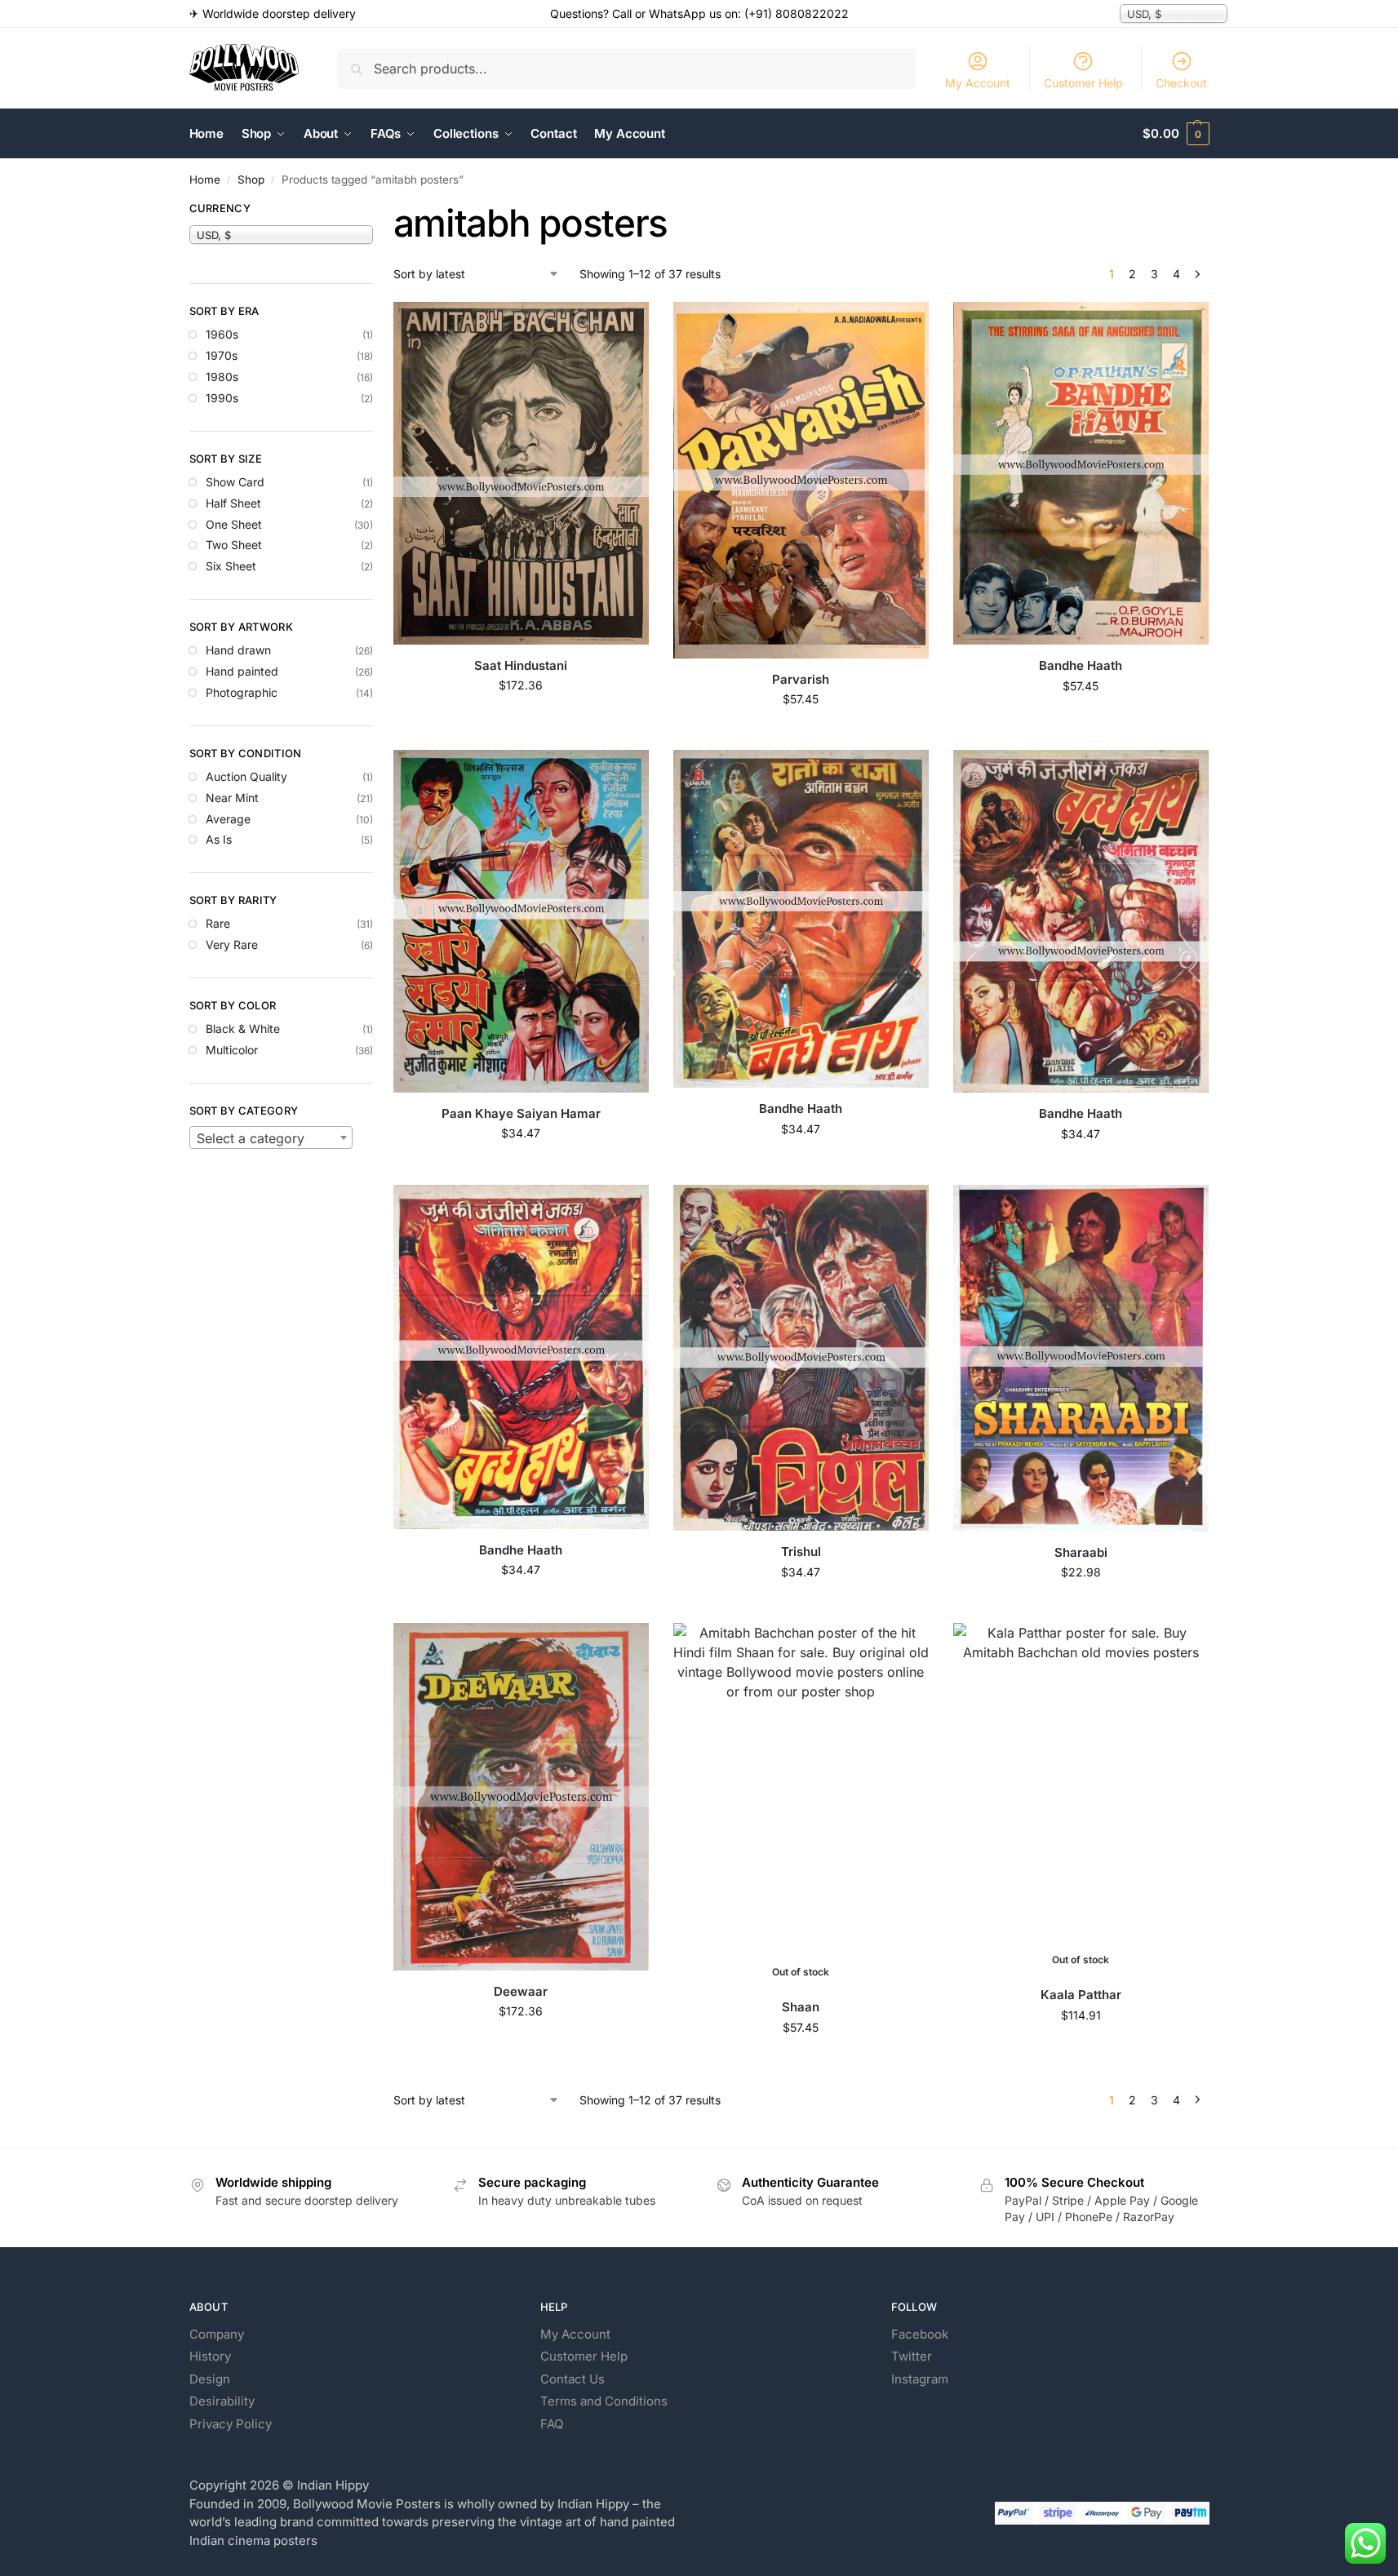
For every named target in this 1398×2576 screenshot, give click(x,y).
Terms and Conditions (604, 2401)
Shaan (801, 2007)
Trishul (801, 1552)
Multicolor (232, 1050)
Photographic (242, 692)
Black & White (243, 1029)
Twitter (912, 2356)
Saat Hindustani (521, 665)
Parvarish (801, 679)
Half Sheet (233, 503)
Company (217, 2334)
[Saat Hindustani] (521, 473)
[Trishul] (801, 1358)
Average (228, 819)
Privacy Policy (231, 2424)
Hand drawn (238, 650)
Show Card (235, 482)
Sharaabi (1081, 1552)
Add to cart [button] (521, 719)
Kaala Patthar (1081, 1995)
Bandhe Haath (1081, 665)
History (210, 2356)
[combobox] (271, 1137)
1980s (222, 377)
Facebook (920, 2334)
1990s (222, 398)
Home (205, 180)
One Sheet (234, 524)
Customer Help (1083, 83)
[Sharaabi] (1081, 1358)
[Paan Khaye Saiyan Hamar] (521, 921)
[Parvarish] (801, 480)
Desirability (222, 2401)
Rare (218, 923)
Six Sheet (231, 566)
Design (210, 2379)
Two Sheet (234, 545)
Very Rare (232, 944)
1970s (222, 355)
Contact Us (573, 2379)
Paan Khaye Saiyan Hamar (521, 1113)
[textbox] (271, 1138)
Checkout (1181, 83)
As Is (219, 839)
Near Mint (232, 798)
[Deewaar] (521, 1797)
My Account (978, 83)
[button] (1176, 134)
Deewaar (521, 1991)
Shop (251, 180)
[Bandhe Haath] (1081, 473)
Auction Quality (246, 776)
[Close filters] (378, 211)
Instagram (920, 2379)
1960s (222, 334)
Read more (801, 2062)
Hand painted (242, 671)
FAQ (552, 2424)
